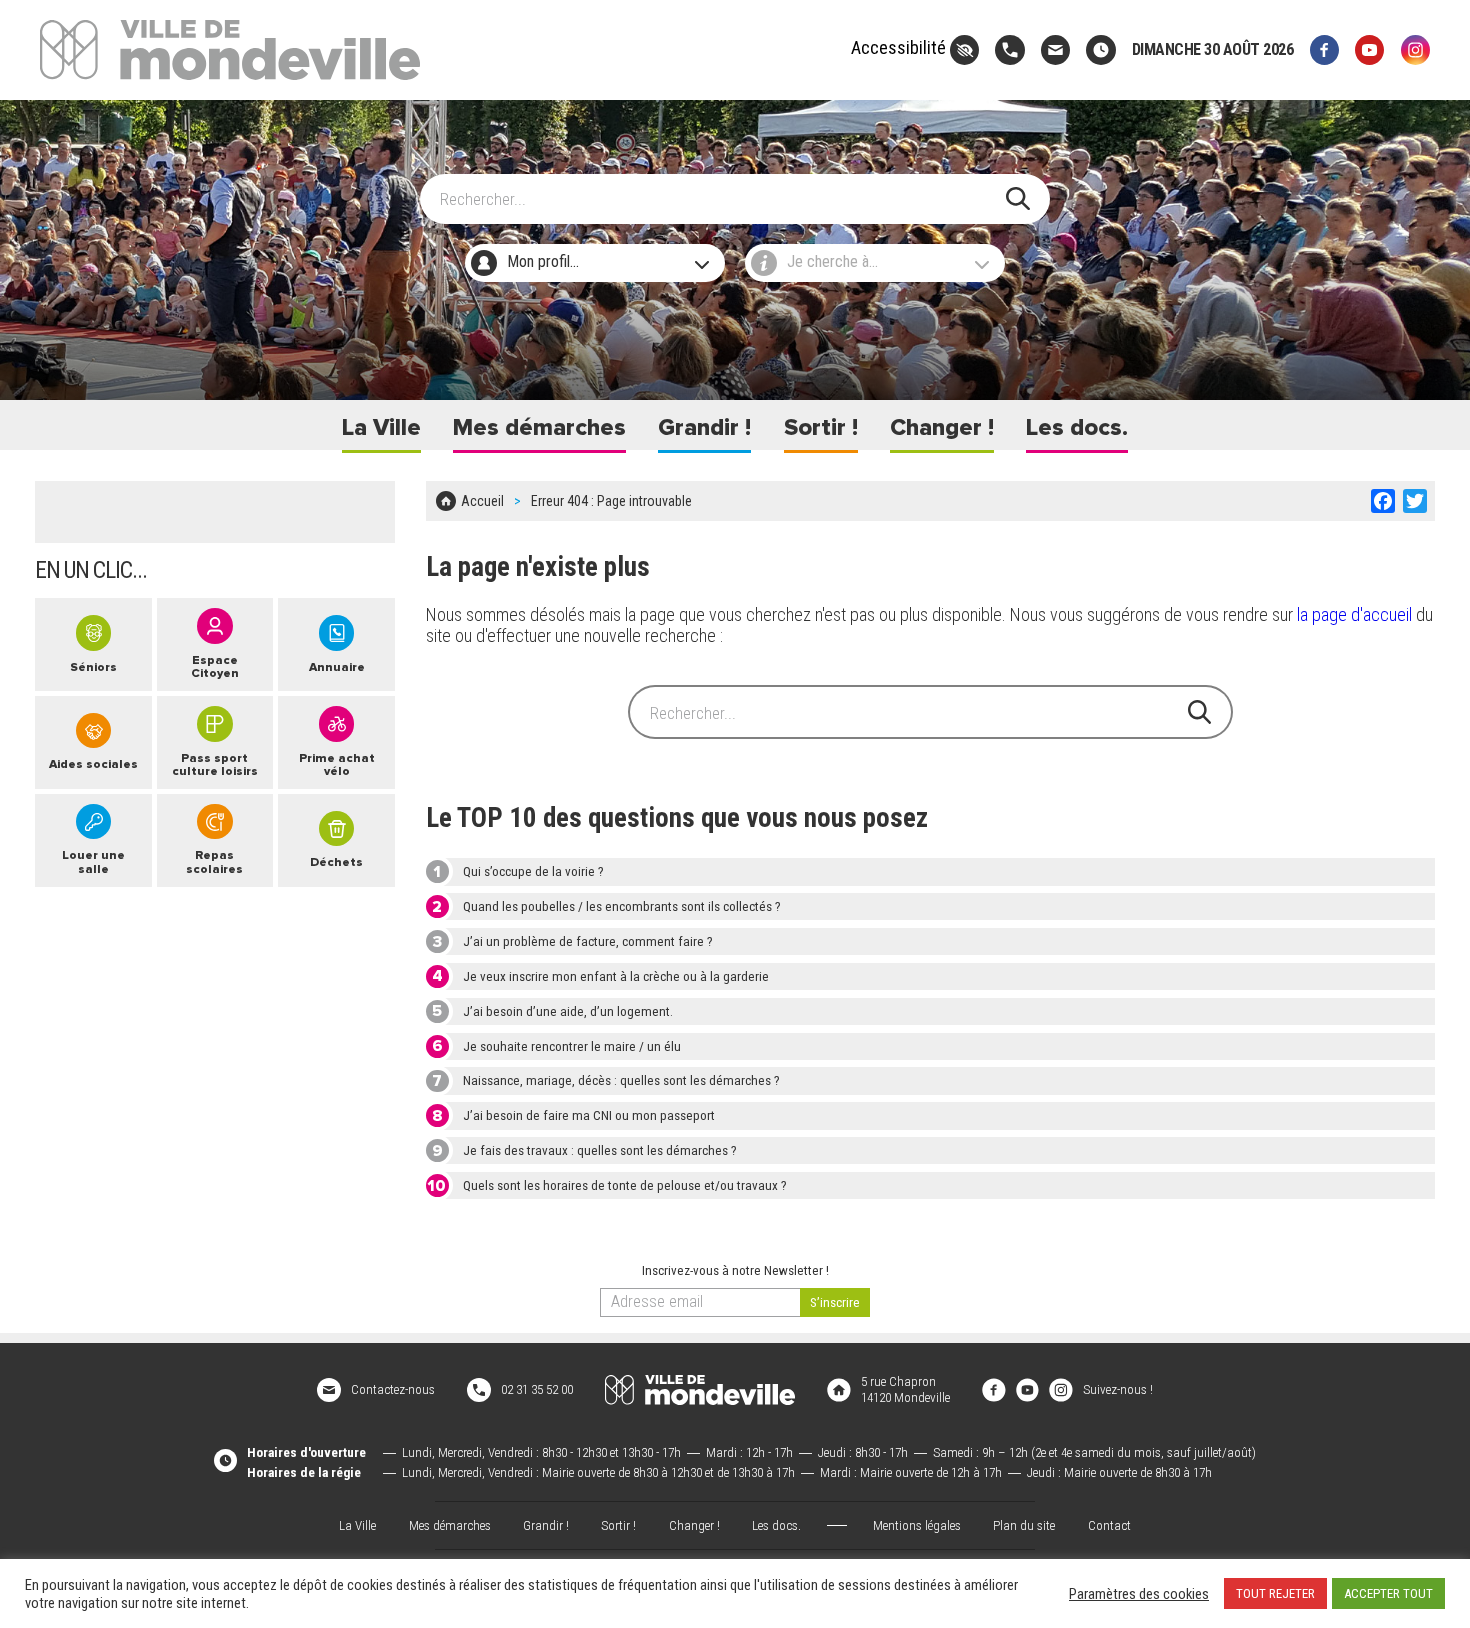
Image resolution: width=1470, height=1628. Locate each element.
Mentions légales (917, 1525)
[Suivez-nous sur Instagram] (1415, 49)
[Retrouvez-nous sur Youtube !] (1028, 1388)
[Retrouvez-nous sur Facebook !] (994, 1388)
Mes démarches (539, 427)
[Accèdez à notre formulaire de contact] (1055, 49)
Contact (1109, 1525)
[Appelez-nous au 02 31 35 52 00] (1009, 49)
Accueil (482, 501)
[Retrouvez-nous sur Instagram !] (1061, 1388)
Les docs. (1077, 427)
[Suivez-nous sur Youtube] (1369, 49)
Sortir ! (821, 427)
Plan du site (1024, 1525)
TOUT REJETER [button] (1275, 1593)
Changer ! (942, 427)
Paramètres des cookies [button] (1139, 1594)
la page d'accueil (1354, 614)
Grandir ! (704, 427)
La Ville (381, 427)
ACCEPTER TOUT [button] (1388, 1593)
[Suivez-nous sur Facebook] (1324, 49)
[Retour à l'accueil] (700, 1390)
